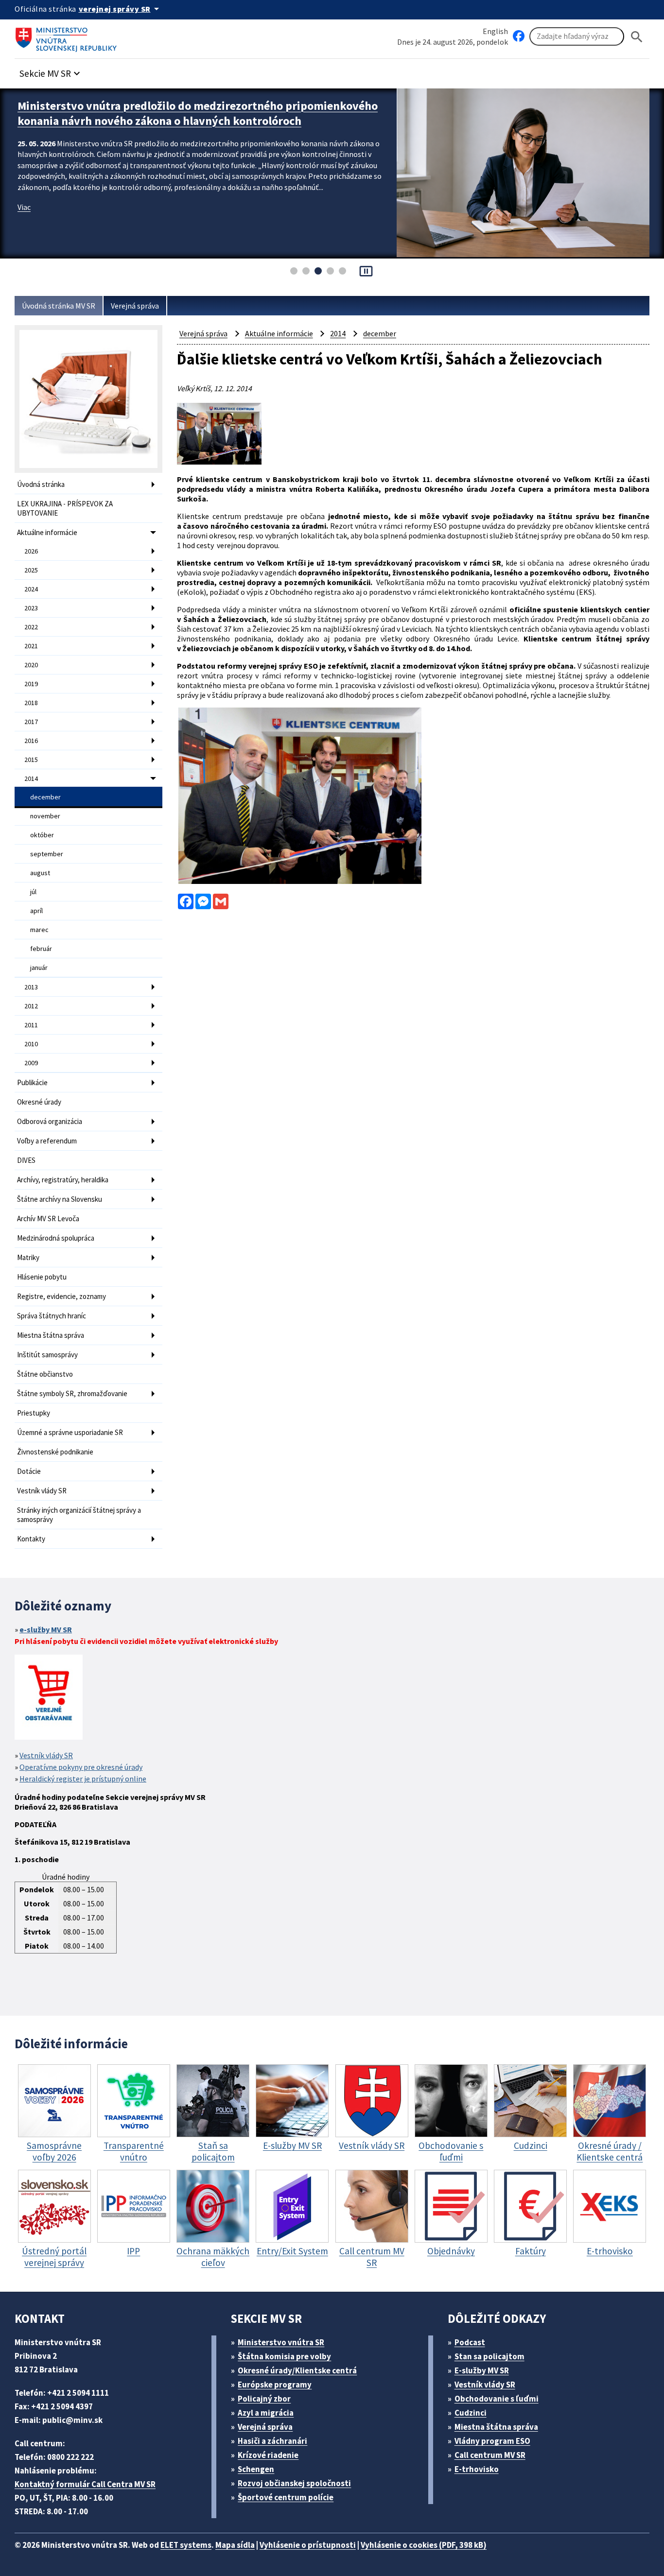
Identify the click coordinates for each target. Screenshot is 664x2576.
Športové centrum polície (286, 2497)
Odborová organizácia (50, 1121)
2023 (31, 608)
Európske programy (275, 2385)
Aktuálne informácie (47, 532)
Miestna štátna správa (51, 1335)
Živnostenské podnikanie (55, 1452)
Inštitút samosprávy (47, 1355)
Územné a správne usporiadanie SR (70, 1432)
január (39, 968)
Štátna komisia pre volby (284, 2356)
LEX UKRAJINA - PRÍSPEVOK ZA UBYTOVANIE (65, 508)
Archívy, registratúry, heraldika (63, 1180)
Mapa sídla (235, 2545)
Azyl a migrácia (266, 2413)
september (47, 854)
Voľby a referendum (47, 1141)
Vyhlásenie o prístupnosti (308, 2545)
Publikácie (32, 1082)
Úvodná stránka (41, 484)
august (40, 873)
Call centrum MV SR (490, 2455)
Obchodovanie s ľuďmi (497, 2399)
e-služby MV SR (46, 1629)
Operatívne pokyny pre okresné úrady (81, 1767)
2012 (31, 1006)
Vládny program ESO (492, 2441)
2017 (31, 722)
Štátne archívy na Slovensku (60, 1199)
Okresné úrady (39, 1102)
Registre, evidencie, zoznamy (61, 1296)
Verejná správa (135, 306)
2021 (31, 646)
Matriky (28, 1257)
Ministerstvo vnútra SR (281, 2342)
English (495, 31)
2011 (31, 1025)
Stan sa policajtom (489, 2356)
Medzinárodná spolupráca (56, 1238)
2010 (31, 1044)
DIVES (26, 1160)
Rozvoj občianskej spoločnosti (294, 2483)
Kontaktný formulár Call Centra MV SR (85, 2484)
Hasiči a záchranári (272, 2441)
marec (39, 930)
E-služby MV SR (482, 2370)
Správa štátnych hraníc (52, 1316)
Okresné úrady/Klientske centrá (297, 2370)
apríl (36, 911)
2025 (31, 570)
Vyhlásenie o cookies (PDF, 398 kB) (424, 2545)
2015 (31, 760)
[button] (51, 71)
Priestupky (34, 1413)
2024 (31, 589)
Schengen (256, 2469)
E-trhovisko (477, 2469)
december (45, 797)
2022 (31, 627)
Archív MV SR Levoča (48, 1219)
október (42, 835)
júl (33, 892)
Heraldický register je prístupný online (83, 1779)
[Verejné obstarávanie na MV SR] (49, 1698)
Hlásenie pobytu (42, 1277)
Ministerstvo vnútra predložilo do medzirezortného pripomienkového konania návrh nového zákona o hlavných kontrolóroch (198, 113)
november (45, 816)
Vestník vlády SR (42, 1491)
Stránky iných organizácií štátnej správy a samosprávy (79, 1515)
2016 (31, 741)
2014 (31, 778)
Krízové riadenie (268, 2455)
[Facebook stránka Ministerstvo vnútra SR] (519, 36)
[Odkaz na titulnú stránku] (68, 36)
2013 (31, 987)
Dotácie (29, 1471)
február (41, 949)
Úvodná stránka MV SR (59, 306)
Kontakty (31, 1539)
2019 (31, 684)
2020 (31, 665)
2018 (31, 703)
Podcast (470, 2342)
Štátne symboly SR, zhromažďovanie (72, 1393)
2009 (31, 1063)
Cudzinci (471, 2413)
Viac (24, 207)
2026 (31, 551)
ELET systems (186, 2545)
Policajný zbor (264, 2399)
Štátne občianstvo (45, 1374)
